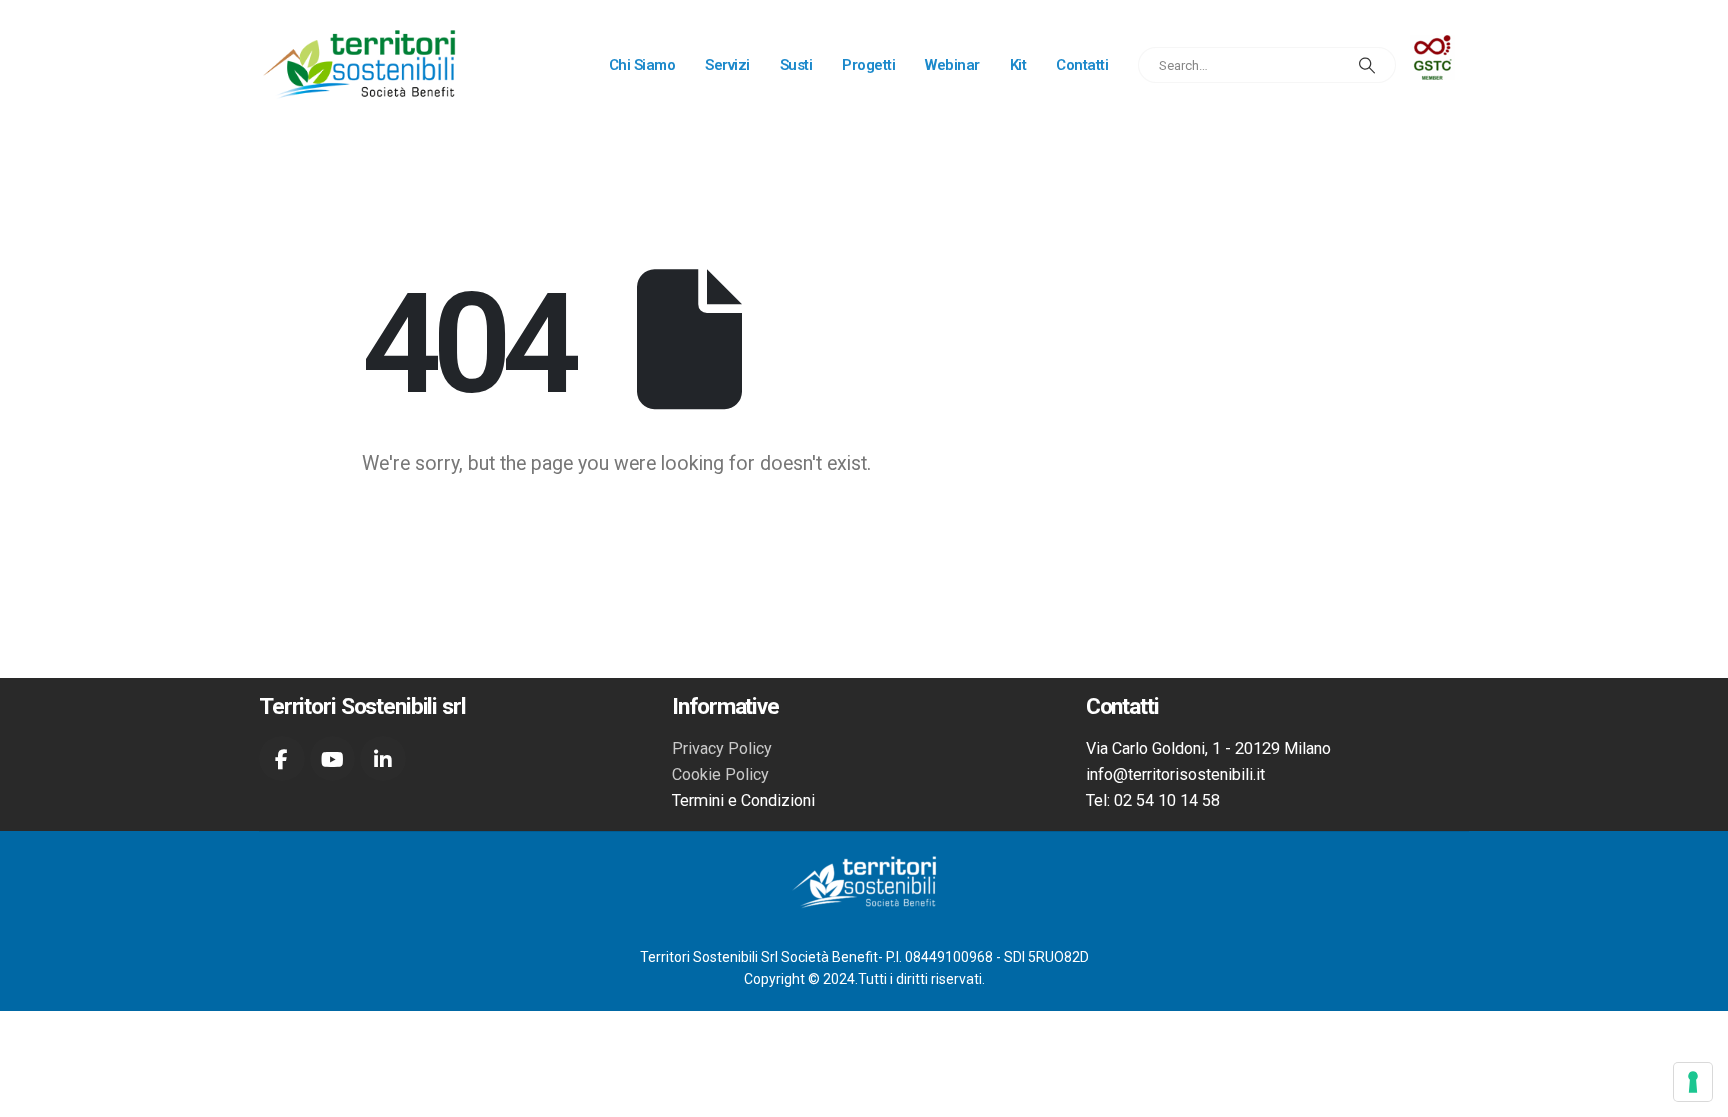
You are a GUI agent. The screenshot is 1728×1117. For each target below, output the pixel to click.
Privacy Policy (722, 748)
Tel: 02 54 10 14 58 (1153, 800)
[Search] (1367, 65)
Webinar (952, 65)
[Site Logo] (359, 65)
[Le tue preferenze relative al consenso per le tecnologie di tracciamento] (1693, 1082)
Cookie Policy (720, 774)
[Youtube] (333, 759)
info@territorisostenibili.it (1175, 774)
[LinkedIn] (383, 759)
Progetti (868, 65)
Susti (796, 65)
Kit (1018, 65)
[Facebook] (282, 759)
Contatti (1082, 65)
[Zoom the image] (1432, 48)
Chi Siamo (642, 65)
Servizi (727, 65)
